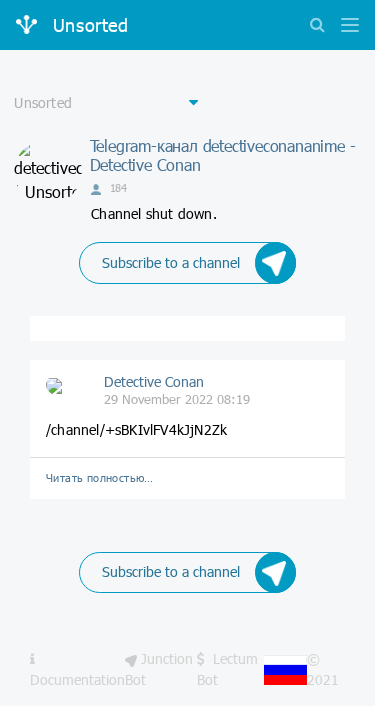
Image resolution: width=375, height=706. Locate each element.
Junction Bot (159, 668)
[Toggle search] (317, 26)
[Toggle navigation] (345, 26)
